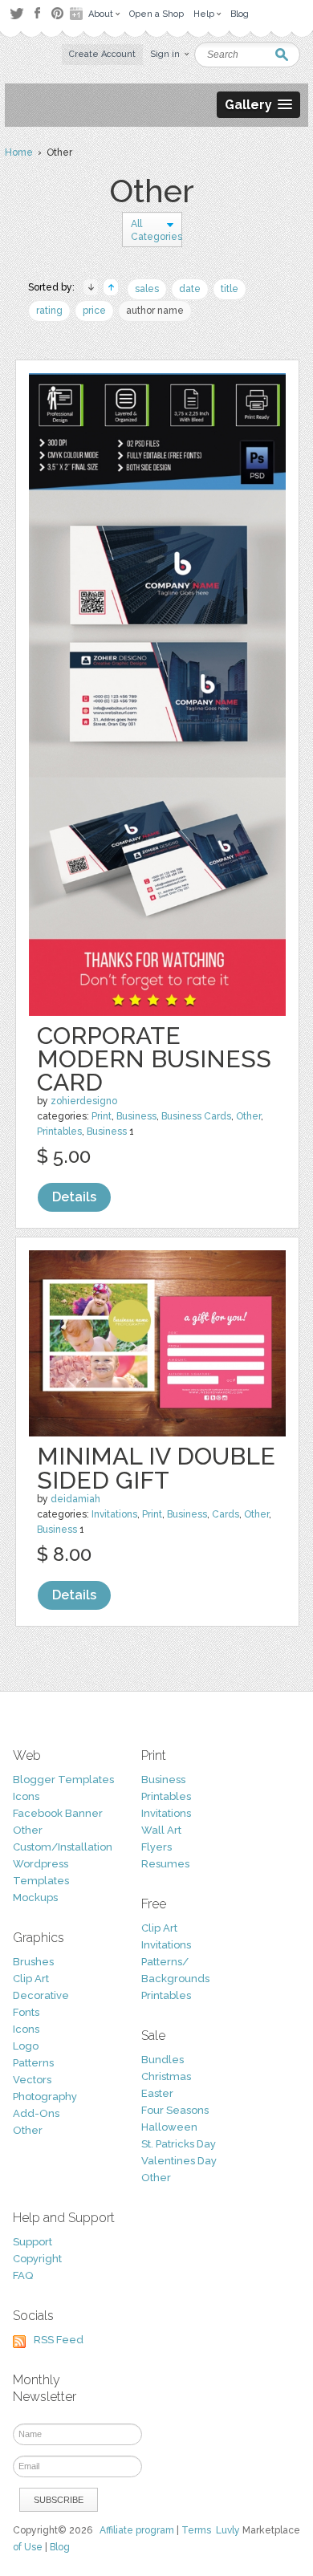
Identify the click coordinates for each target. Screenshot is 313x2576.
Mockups (35, 1897)
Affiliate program (137, 2530)
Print (102, 1116)
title (230, 289)
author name (155, 311)
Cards (226, 1514)
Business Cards (196, 1116)
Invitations (114, 1514)
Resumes (165, 1864)
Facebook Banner (58, 1813)
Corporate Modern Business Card (154, 1059)
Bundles (163, 2060)
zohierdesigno (84, 1101)
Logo (26, 2046)
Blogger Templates (63, 1780)
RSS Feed (59, 2340)
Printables (59, 1132)
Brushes (33, 1962)
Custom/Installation (63, 1847)
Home (19, 152)
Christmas (166, 2076)
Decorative (41, 1995)
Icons (26, 1796)
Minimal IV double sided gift (156, 1468)
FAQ (23, 2275)
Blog (60, 2547)
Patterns (33, 2063)
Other (248, 1116)
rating (49, 311)
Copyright (37, 2259)
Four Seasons (175, 2110)
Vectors (32, 2080)
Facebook (37, 14)
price (94, 311)
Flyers (156, 1847)
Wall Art (161, 1830)
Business (136, 1116)
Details (74, 1197)
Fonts (26, 2012)
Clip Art (31, 1979)
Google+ (78, 14)
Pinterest (57, 13)
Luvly (228, 2530)
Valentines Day (179, 2161)
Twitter (16, 13)
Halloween (169, 2127)
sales (147, 289)
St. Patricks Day (179, 2144)
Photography (45, 2097)
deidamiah (75, 1499)
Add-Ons (36, 2113)
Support (33, 2242)
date (190, 289)
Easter (157, 2093)
